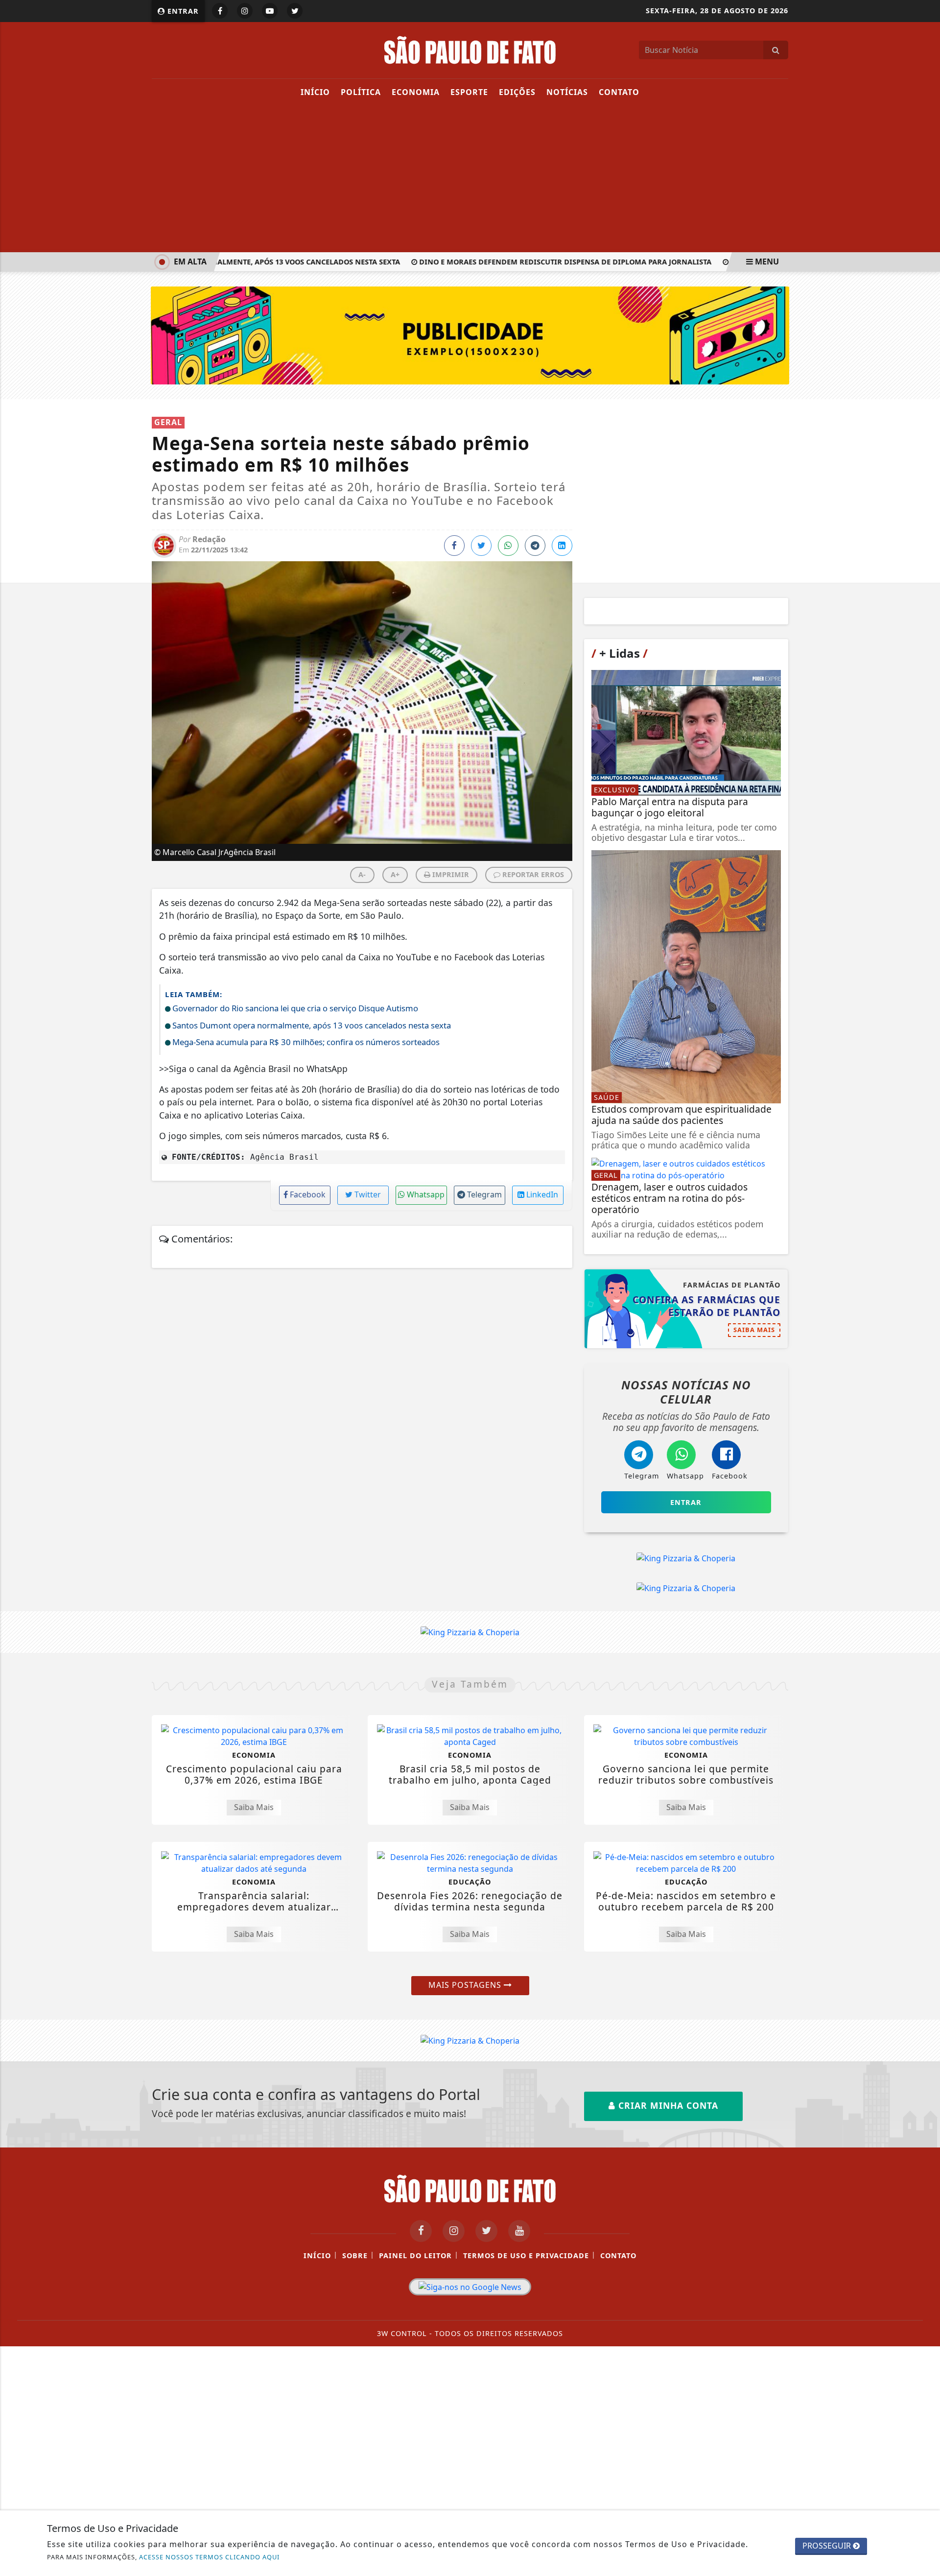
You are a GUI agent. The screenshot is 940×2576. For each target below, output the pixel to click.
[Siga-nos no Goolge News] (470, 2287)
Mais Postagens (466, 1985)
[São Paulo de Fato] (470, 49)
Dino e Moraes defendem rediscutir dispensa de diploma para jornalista (545, 262)
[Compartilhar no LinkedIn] (562, 546)
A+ (395, 874)
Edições (517, 92)
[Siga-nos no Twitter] (486, 2231)
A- (362, 874)
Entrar (182, 11)
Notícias (567, 92)
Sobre (355, 2255)
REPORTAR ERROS (532, 874)
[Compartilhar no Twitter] (481, 546)
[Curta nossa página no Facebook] (421, 2231)
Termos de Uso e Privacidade (526, 2255)
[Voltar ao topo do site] (925, 1546)
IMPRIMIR (450, 874)
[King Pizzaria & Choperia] (470, 334)
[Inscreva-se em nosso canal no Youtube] (519, 2231)
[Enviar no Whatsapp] (508, 546)
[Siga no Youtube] (270, 11)
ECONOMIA (416, 92)
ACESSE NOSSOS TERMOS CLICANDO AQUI (209, 2557)
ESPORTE (469, 92)
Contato (619, 92)
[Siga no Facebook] (220, 11)
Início (315, 92)
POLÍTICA (361, 92)
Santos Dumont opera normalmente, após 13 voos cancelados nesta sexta (231, 262)
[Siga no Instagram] (245, 11)
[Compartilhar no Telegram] (535, 546)
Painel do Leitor (415, 2255)
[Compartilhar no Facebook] (454, 546)
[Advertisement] (470, 179)
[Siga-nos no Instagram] (454, 2231)
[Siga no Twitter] (295, 11)
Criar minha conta (667, 2105)
